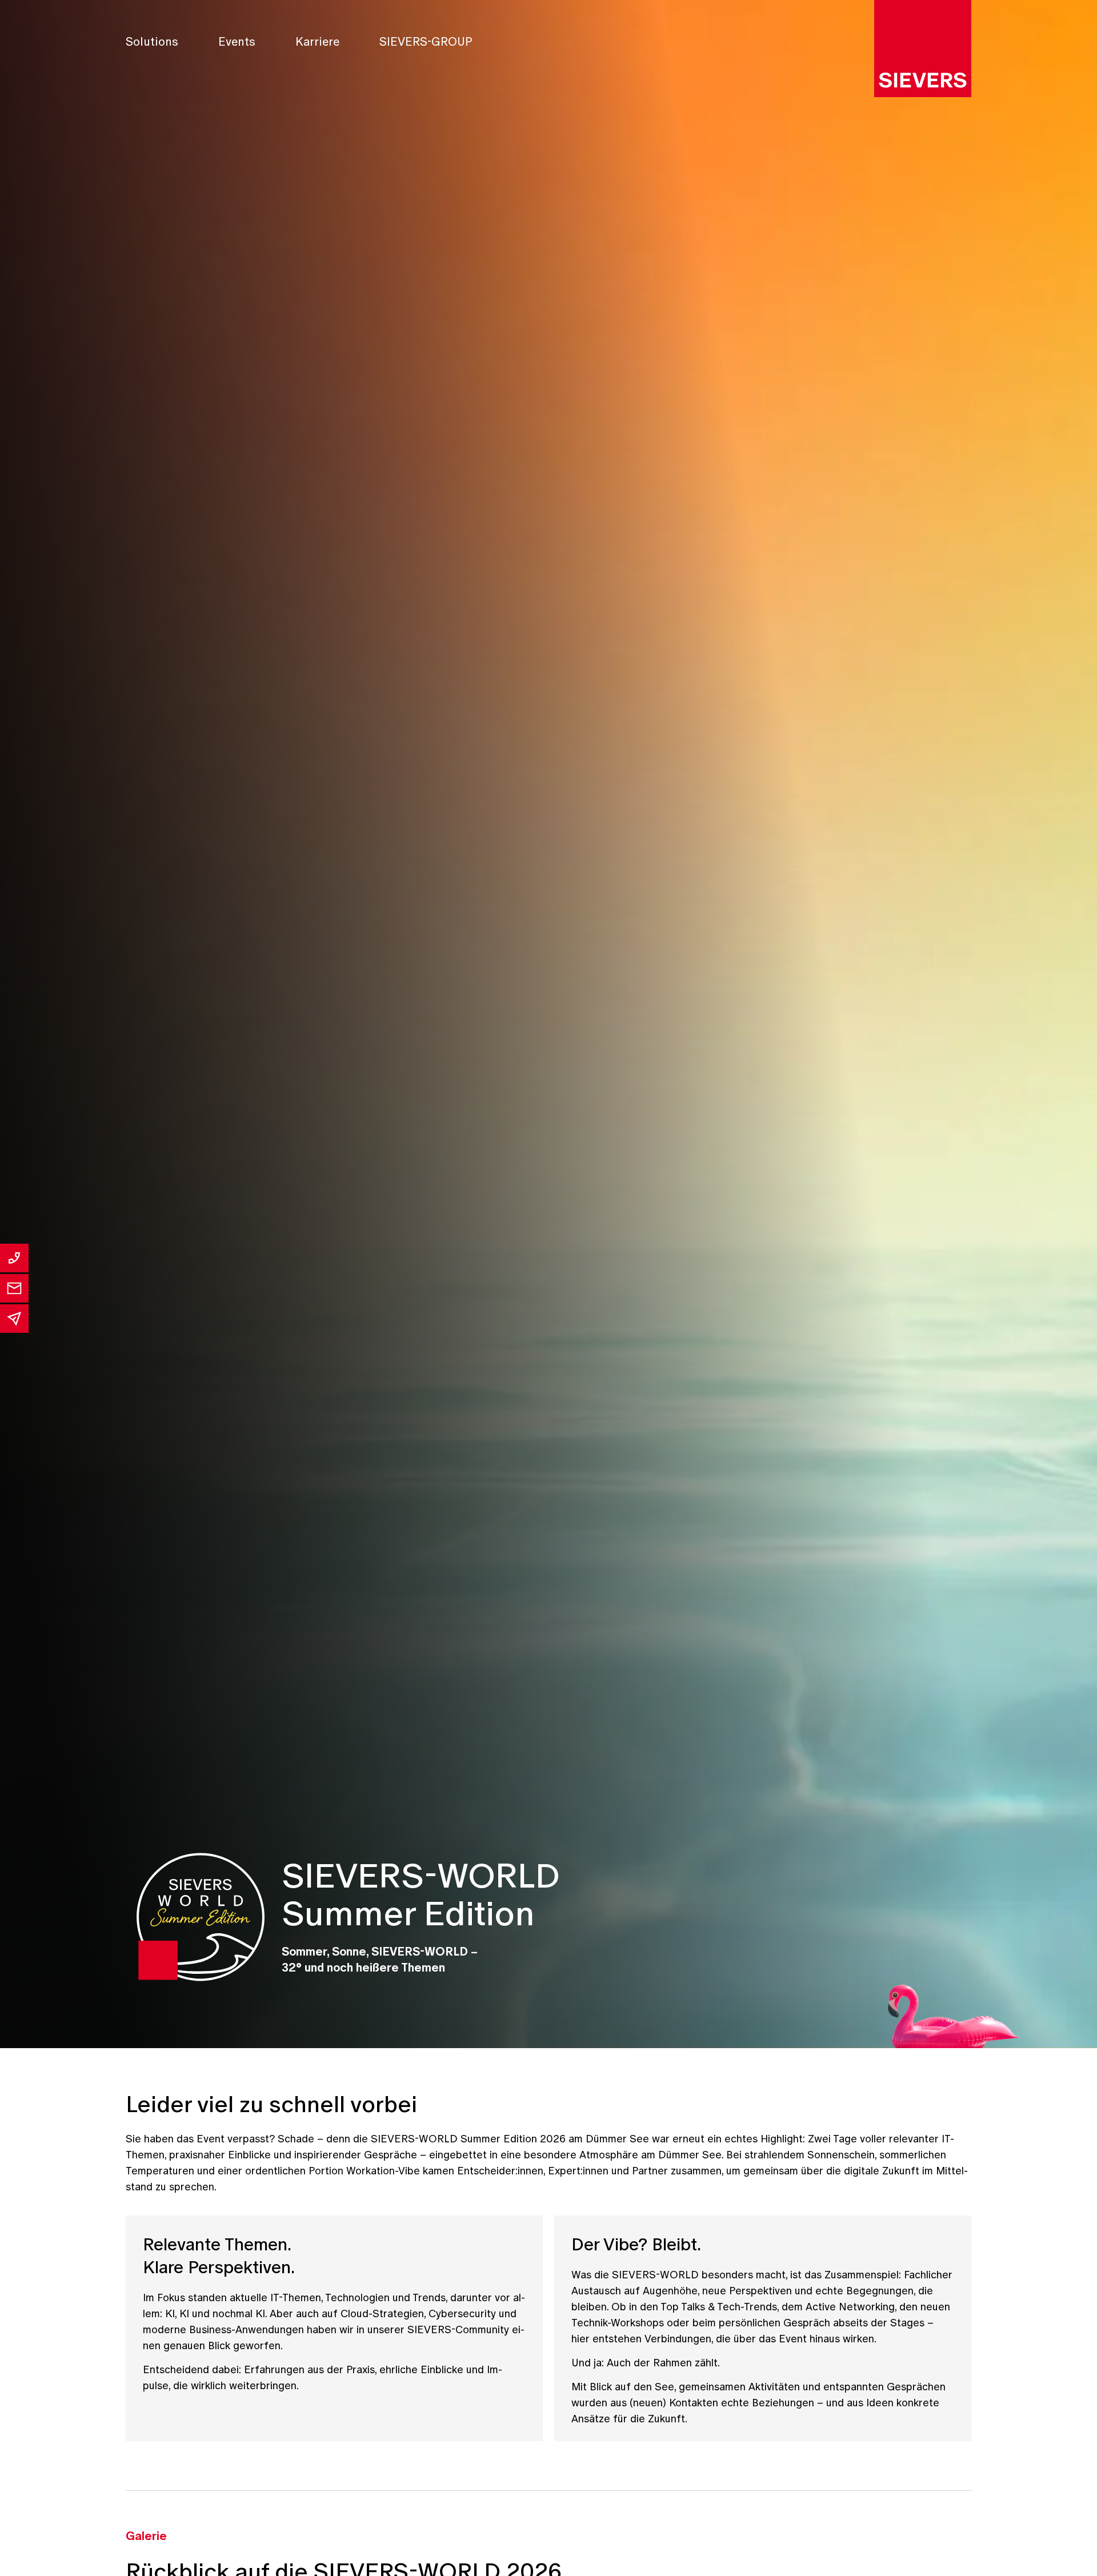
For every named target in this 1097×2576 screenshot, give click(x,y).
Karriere (317, 42)
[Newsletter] (14, 1319)
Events (237, 42)
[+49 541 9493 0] (14, 1258)
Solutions (152, 42)
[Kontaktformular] (14, 1288)
